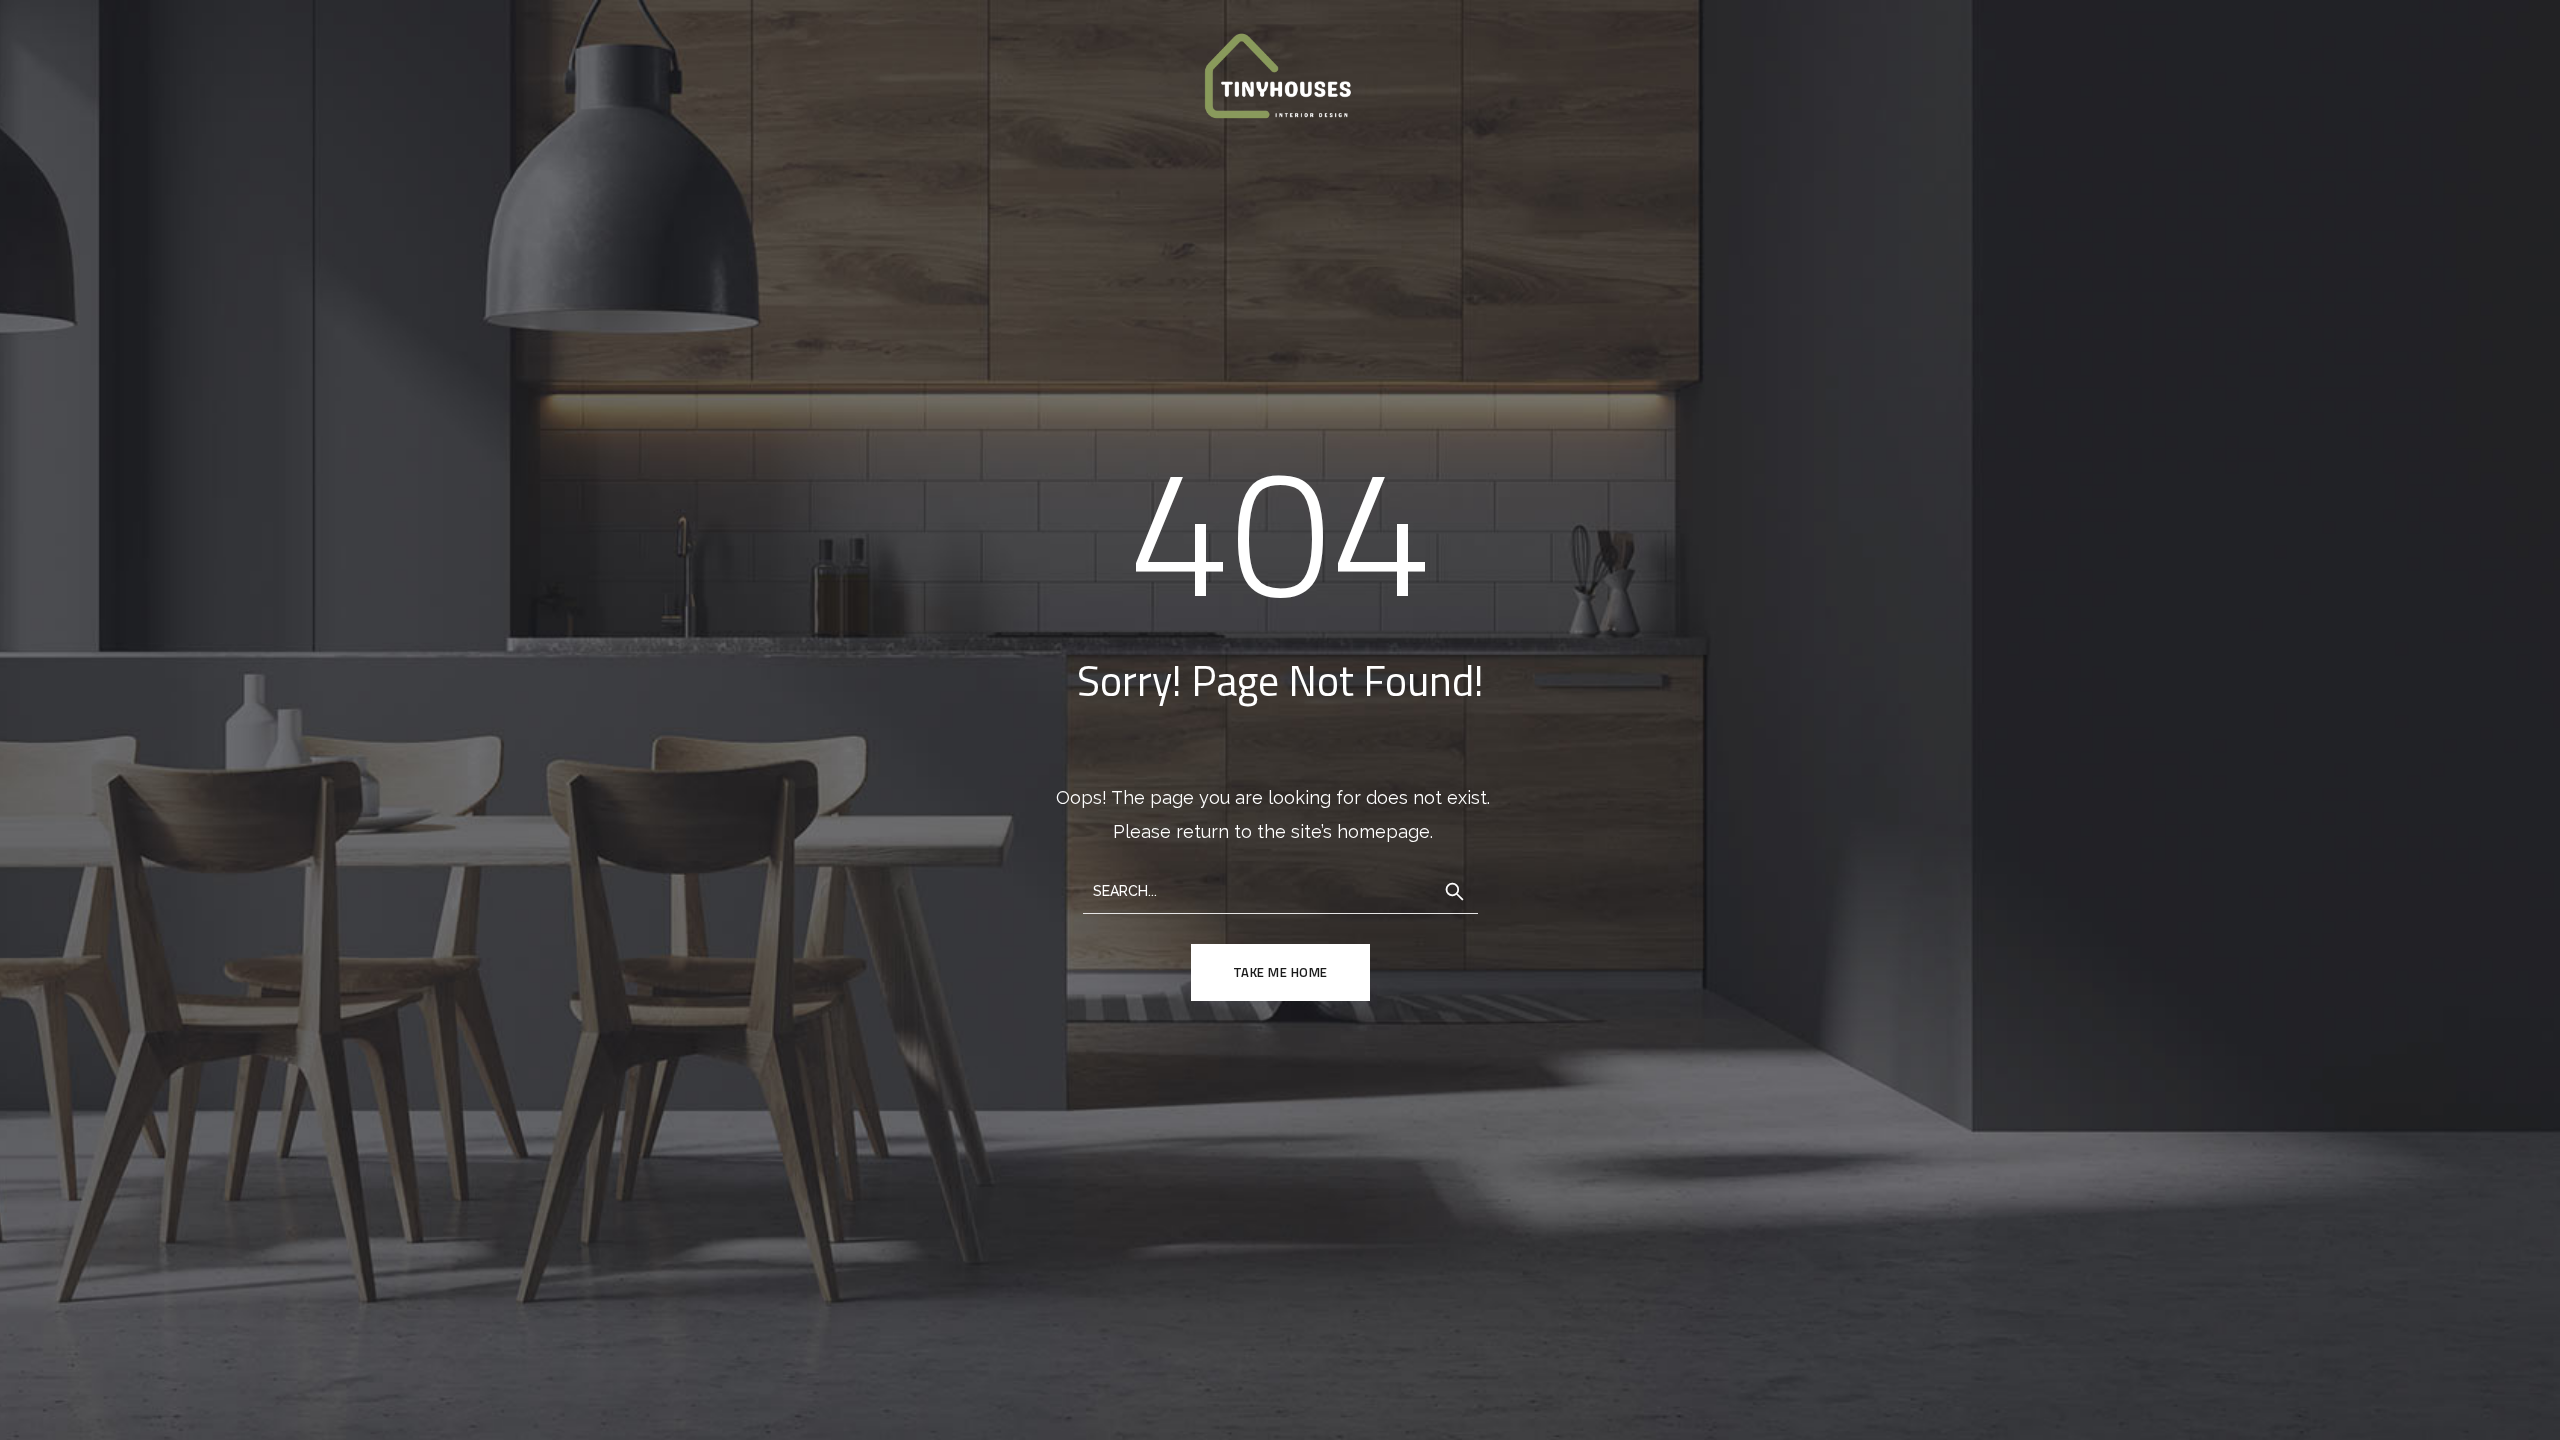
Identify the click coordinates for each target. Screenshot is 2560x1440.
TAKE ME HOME (1280, 972)
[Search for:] (1280, 889)
